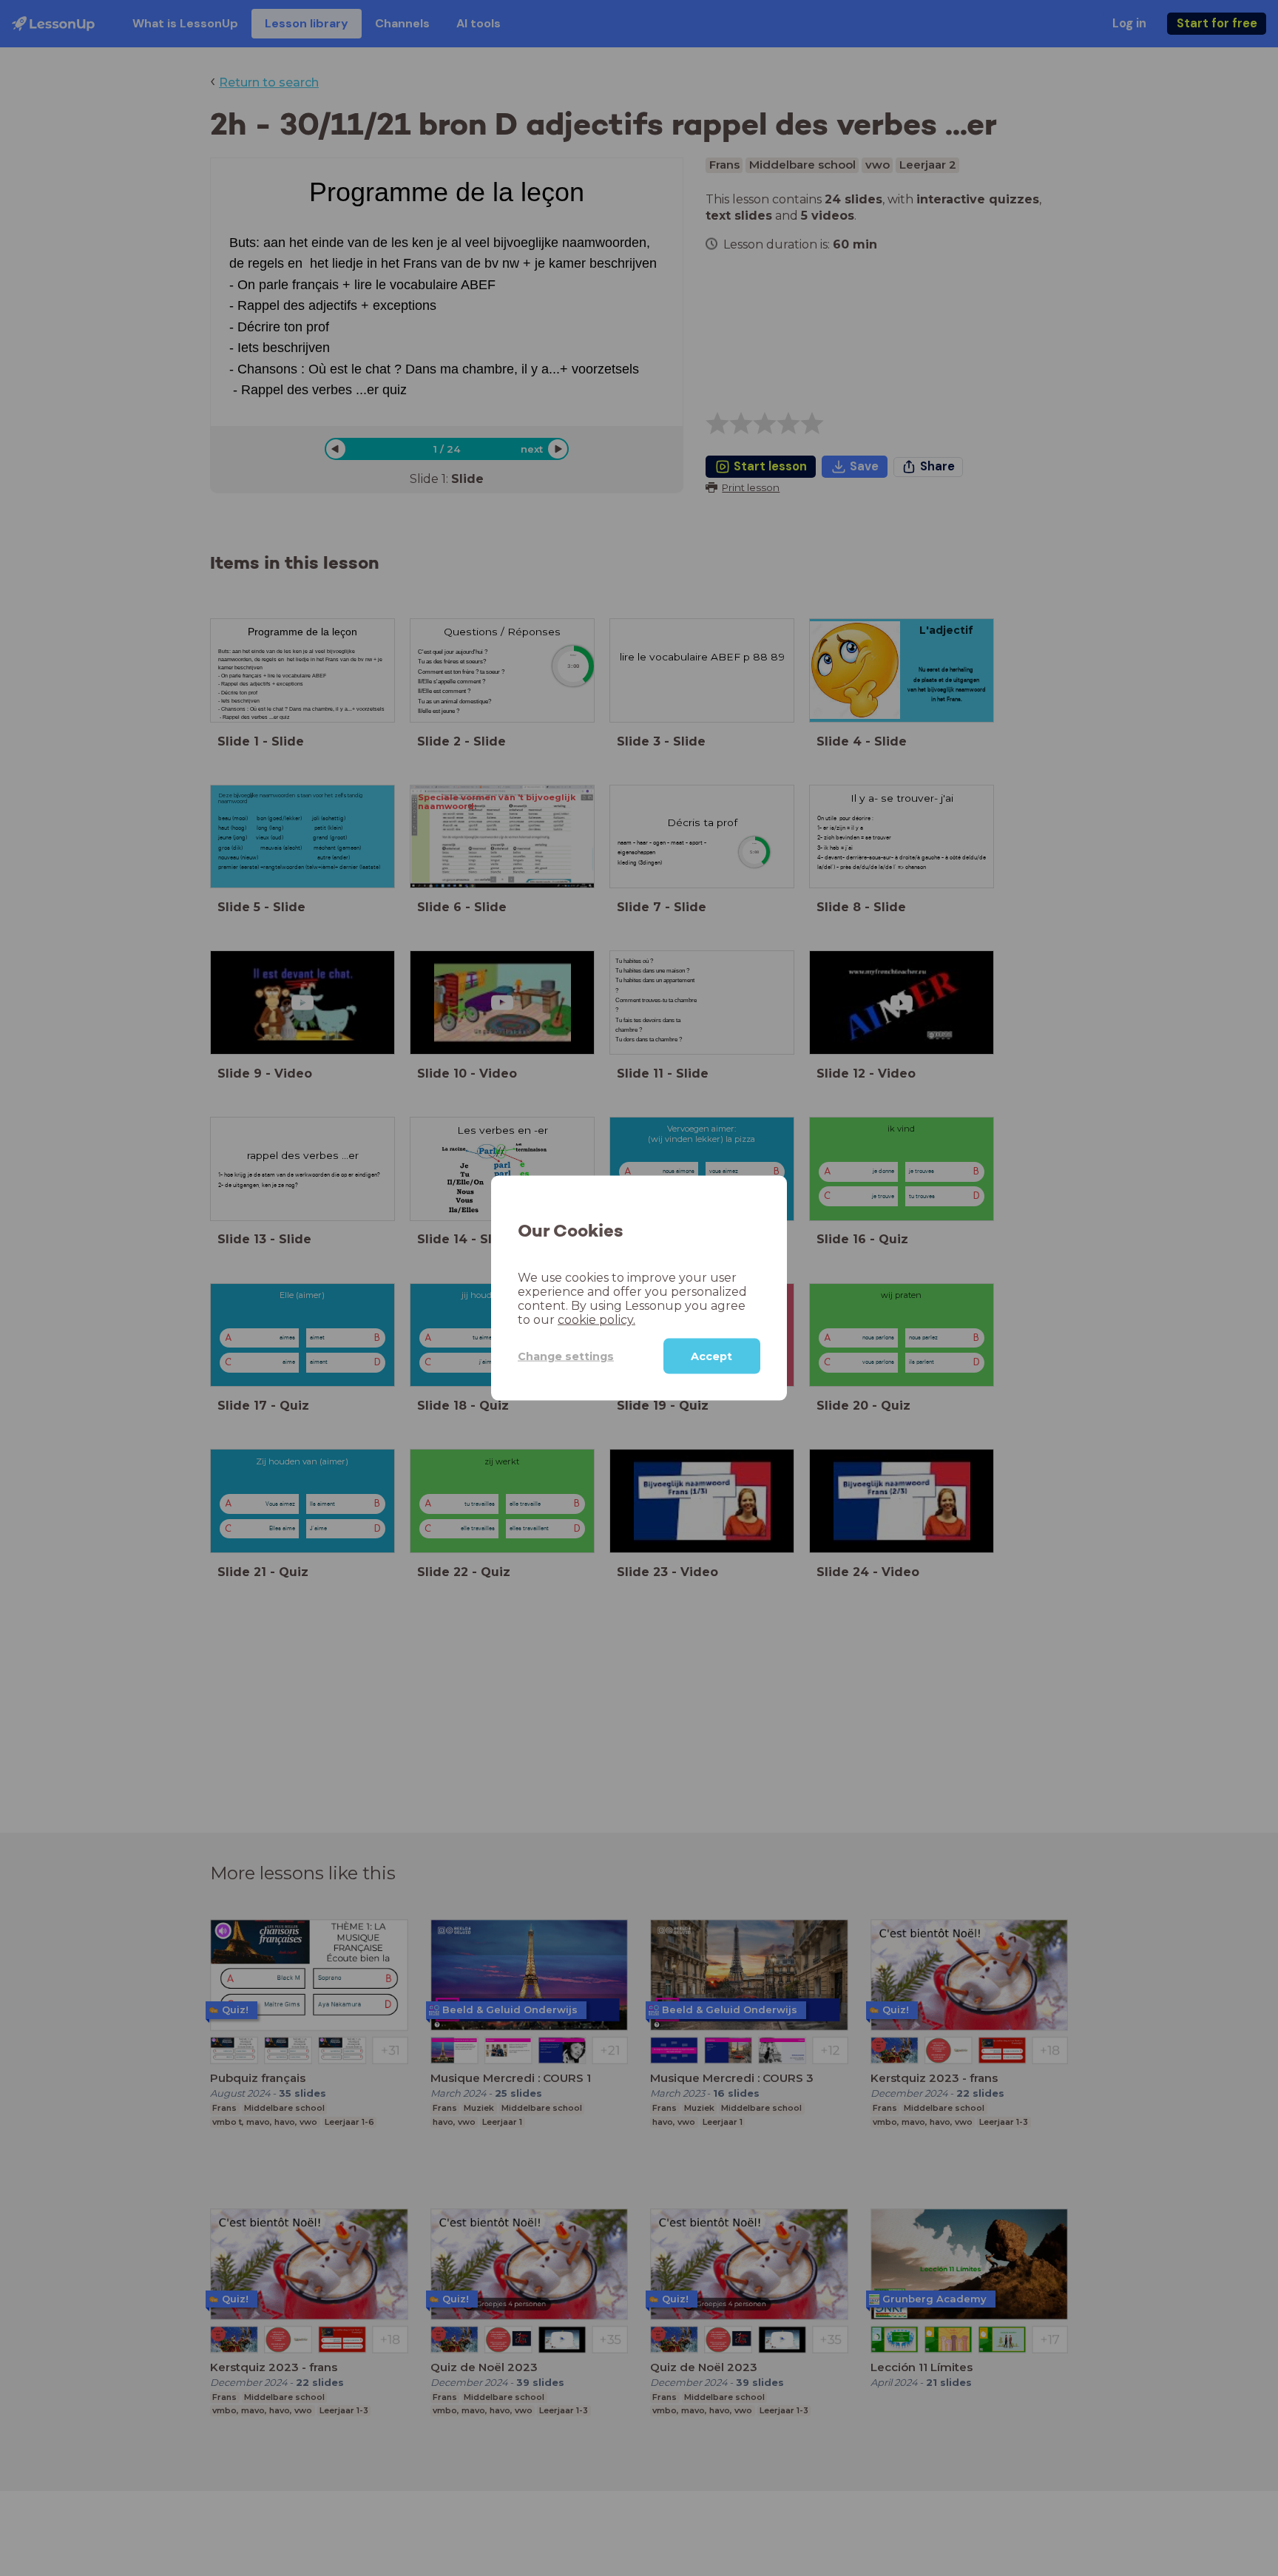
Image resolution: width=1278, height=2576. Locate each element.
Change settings (566, 1356)
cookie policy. (596, 1320)
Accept (711, 1356)
